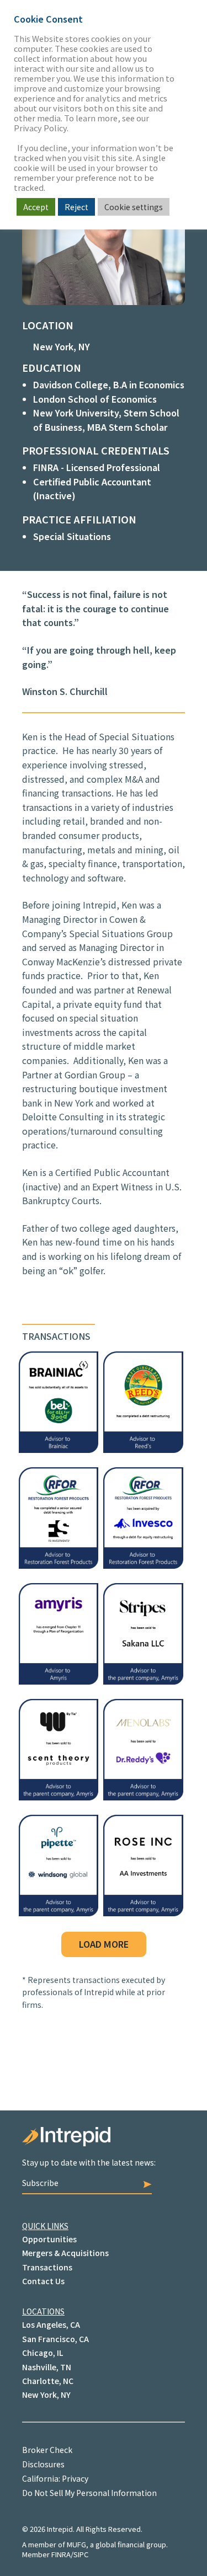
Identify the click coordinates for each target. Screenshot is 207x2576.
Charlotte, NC (48, 2381)
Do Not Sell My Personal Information (89, 2493)
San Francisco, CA (55, 2339)
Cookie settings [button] (134, 207)
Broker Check (47, 2450)
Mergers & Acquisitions (65, 2253)
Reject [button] (76, 207)
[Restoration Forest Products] (143, 1565)
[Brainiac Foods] (59, 1449)
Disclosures (43, 2464)
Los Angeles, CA (51, 2324)
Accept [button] (36, 207)
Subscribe (40, 2183)
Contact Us (43, 2281)
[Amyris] (59, 1681)
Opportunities (49, 2239)
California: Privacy (55, 2478)
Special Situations (72, 536)
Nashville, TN (47, 2367)
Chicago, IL (43, 2353)
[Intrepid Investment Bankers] (104, 2142)
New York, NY (62, 346)
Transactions (47, 2267)
